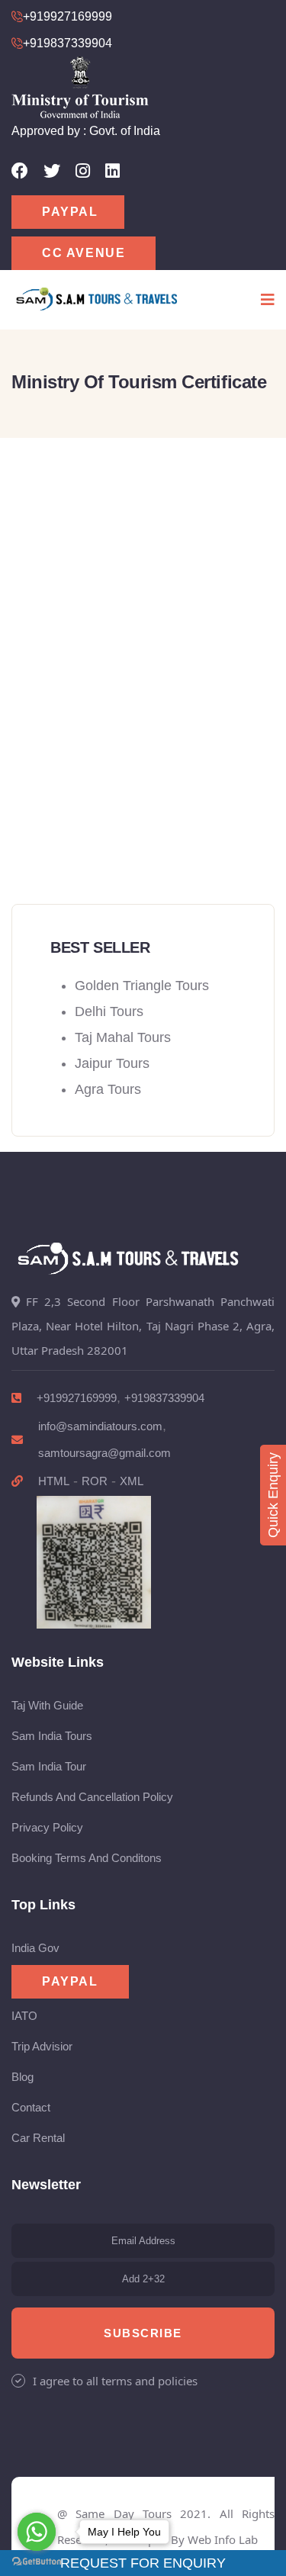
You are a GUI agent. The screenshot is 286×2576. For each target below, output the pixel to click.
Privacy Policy (47, 1827)
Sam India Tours (52, 1736)
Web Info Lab (223, 2539)
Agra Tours (108, 1089)
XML (132, 1481)
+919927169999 (77, 1398)
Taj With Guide (47, 1705)
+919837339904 (164, 1398)
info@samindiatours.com (100, 1426)
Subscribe (143, 2333)
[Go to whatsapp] (37, 2532)
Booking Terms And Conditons (87, 1858)
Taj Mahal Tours (123, 1037)
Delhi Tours (109, 1011)
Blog (22, 2077)
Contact (31, 2107)
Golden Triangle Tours (142, 986)
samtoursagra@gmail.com (104, 1453)
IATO (24, 2016)
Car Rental (38, 2138)
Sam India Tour (49, 1766)
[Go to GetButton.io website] (37, 2561)
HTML (54, 1481)
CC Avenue (84, 253)
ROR (95, 1481)
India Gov (35, 1948)
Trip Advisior (42, 2046)
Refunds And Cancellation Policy (92, 1797)
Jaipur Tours (112, 1063)
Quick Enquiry (273, 1495)
